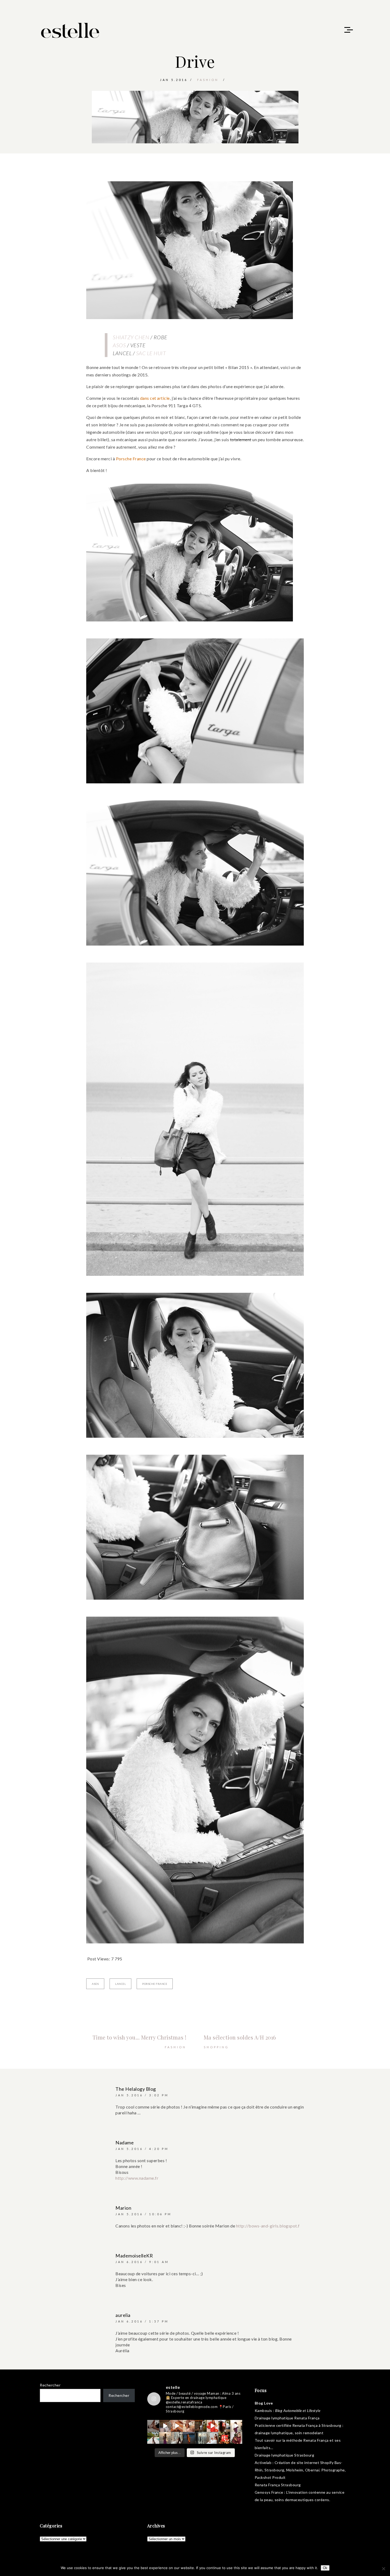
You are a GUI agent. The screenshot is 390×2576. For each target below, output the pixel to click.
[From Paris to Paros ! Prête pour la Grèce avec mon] (165, 2426)
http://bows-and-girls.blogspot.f (268, 2226)
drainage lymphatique (274, 2433)
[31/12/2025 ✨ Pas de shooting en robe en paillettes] (189, 2438)
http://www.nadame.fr (137, 2178)
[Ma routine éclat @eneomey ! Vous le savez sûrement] (213, 2438)
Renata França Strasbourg (278, 2485)
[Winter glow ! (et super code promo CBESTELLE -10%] (224, 2426)
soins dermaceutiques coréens (302, 2500)
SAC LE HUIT (151, 353)
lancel (120, 1984)
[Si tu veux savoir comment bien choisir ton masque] (153, 2426)
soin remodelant (309, 2433)
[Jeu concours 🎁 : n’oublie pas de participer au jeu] (236, 2426)
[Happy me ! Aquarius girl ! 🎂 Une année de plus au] (213, 2426)
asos (95, 1984)
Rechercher (50, 2385)
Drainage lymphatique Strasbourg (285, 2455)
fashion (208, 80)
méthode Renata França (307, 2440)
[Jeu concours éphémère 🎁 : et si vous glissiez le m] (224, 2438)
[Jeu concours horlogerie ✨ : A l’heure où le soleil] (165, 2438)
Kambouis (263, 2410)
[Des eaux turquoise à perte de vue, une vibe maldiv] (153, 2438)
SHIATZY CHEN (131, 337)
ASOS (119, 345)
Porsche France (131, 459)
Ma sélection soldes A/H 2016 (240, 2037)
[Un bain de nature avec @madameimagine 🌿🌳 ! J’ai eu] (201, 2426)
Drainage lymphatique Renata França (287, 2418)
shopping (216, 2047)
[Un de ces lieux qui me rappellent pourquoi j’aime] (201, 2438)
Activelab (263, 2463)
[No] (383, 2569)
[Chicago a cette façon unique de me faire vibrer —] (177, 2438)
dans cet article (155, 398)
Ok (325, 2568)
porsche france (155, 1984)
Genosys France (269, 2492)
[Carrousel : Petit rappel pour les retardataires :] (236, 2438)
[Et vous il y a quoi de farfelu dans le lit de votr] (177, 2426)
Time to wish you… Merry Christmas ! (140, 2037)
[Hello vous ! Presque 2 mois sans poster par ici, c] (189, 2426)
